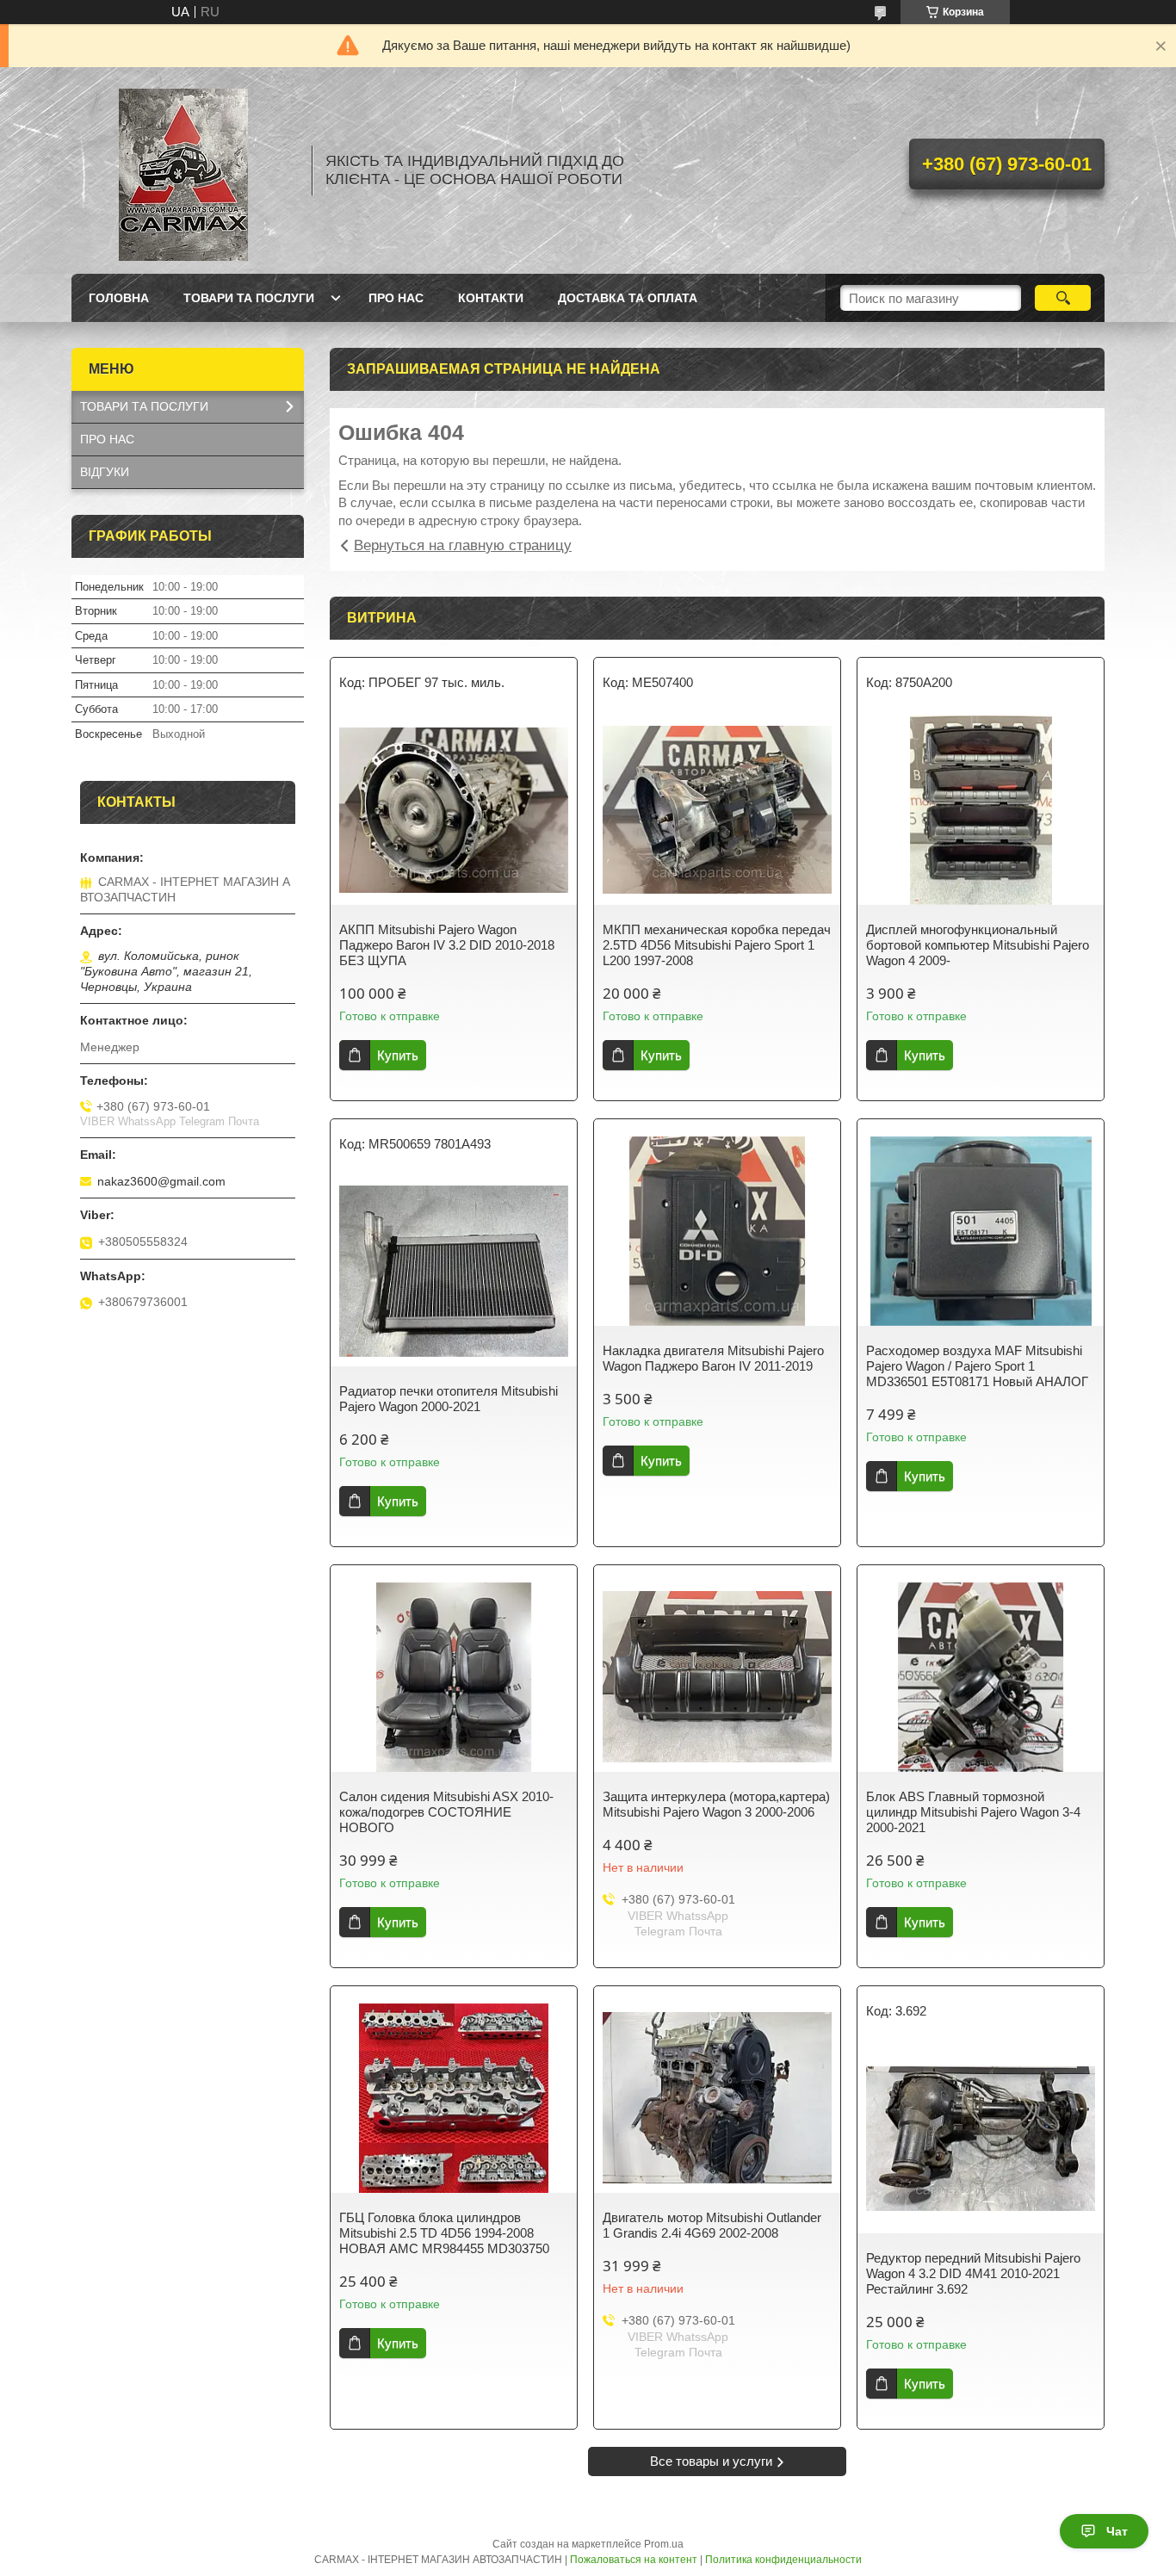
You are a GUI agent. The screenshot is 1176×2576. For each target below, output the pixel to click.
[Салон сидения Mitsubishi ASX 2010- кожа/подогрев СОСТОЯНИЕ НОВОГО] (454, 1677)
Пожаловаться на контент (634, 2560)
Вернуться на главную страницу (463, 545)
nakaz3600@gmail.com (161, 1181)
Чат (1117, 2531)
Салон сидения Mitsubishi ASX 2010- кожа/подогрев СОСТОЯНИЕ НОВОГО (446, 1812)
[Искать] (1063, 298)
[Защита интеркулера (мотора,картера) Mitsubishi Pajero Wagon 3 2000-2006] (717, 1677)
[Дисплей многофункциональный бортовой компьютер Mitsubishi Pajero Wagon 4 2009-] (981, 810)
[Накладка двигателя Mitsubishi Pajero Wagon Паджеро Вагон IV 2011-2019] (717, 1231)
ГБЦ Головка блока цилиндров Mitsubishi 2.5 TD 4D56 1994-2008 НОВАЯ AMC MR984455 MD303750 (444, 2233)
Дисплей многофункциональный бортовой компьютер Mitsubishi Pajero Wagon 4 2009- (978, 945)
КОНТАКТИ (491, 298)
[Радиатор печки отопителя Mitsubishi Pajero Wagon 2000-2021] (454, 1272)
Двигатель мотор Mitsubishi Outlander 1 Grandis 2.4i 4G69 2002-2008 (712, 2225)
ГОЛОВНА (119, 298)
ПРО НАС (396, 298)
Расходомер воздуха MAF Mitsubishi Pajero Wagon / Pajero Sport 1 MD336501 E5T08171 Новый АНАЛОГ (977, 1366)
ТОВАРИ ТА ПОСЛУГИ (249, 298)
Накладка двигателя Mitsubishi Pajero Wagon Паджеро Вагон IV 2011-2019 (713, 1358)
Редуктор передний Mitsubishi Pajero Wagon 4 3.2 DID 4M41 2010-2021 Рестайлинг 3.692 (973, 2273)
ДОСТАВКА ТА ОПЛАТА (628, 298)
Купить (398, 1055)
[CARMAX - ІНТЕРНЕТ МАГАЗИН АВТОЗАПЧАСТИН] (183, 170)
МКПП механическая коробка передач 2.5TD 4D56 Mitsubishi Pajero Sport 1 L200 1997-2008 (717, 945)
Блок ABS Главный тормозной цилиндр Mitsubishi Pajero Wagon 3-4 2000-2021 (973, 1812)
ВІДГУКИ (105, 472)
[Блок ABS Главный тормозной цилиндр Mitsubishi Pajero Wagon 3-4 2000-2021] (981, 1677)
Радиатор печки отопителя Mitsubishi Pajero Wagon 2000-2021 (449, 1399)
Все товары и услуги (711, 2461)
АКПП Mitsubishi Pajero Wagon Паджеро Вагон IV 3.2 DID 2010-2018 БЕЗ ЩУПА (447, 945)
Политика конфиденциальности (783, 2560)
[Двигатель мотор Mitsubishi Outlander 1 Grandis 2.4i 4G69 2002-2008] (717, 2098)
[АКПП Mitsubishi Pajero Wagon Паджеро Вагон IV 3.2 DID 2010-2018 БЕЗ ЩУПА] (454, 810)
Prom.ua (664, 2544)
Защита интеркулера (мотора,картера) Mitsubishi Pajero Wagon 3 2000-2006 (716, 1804)
